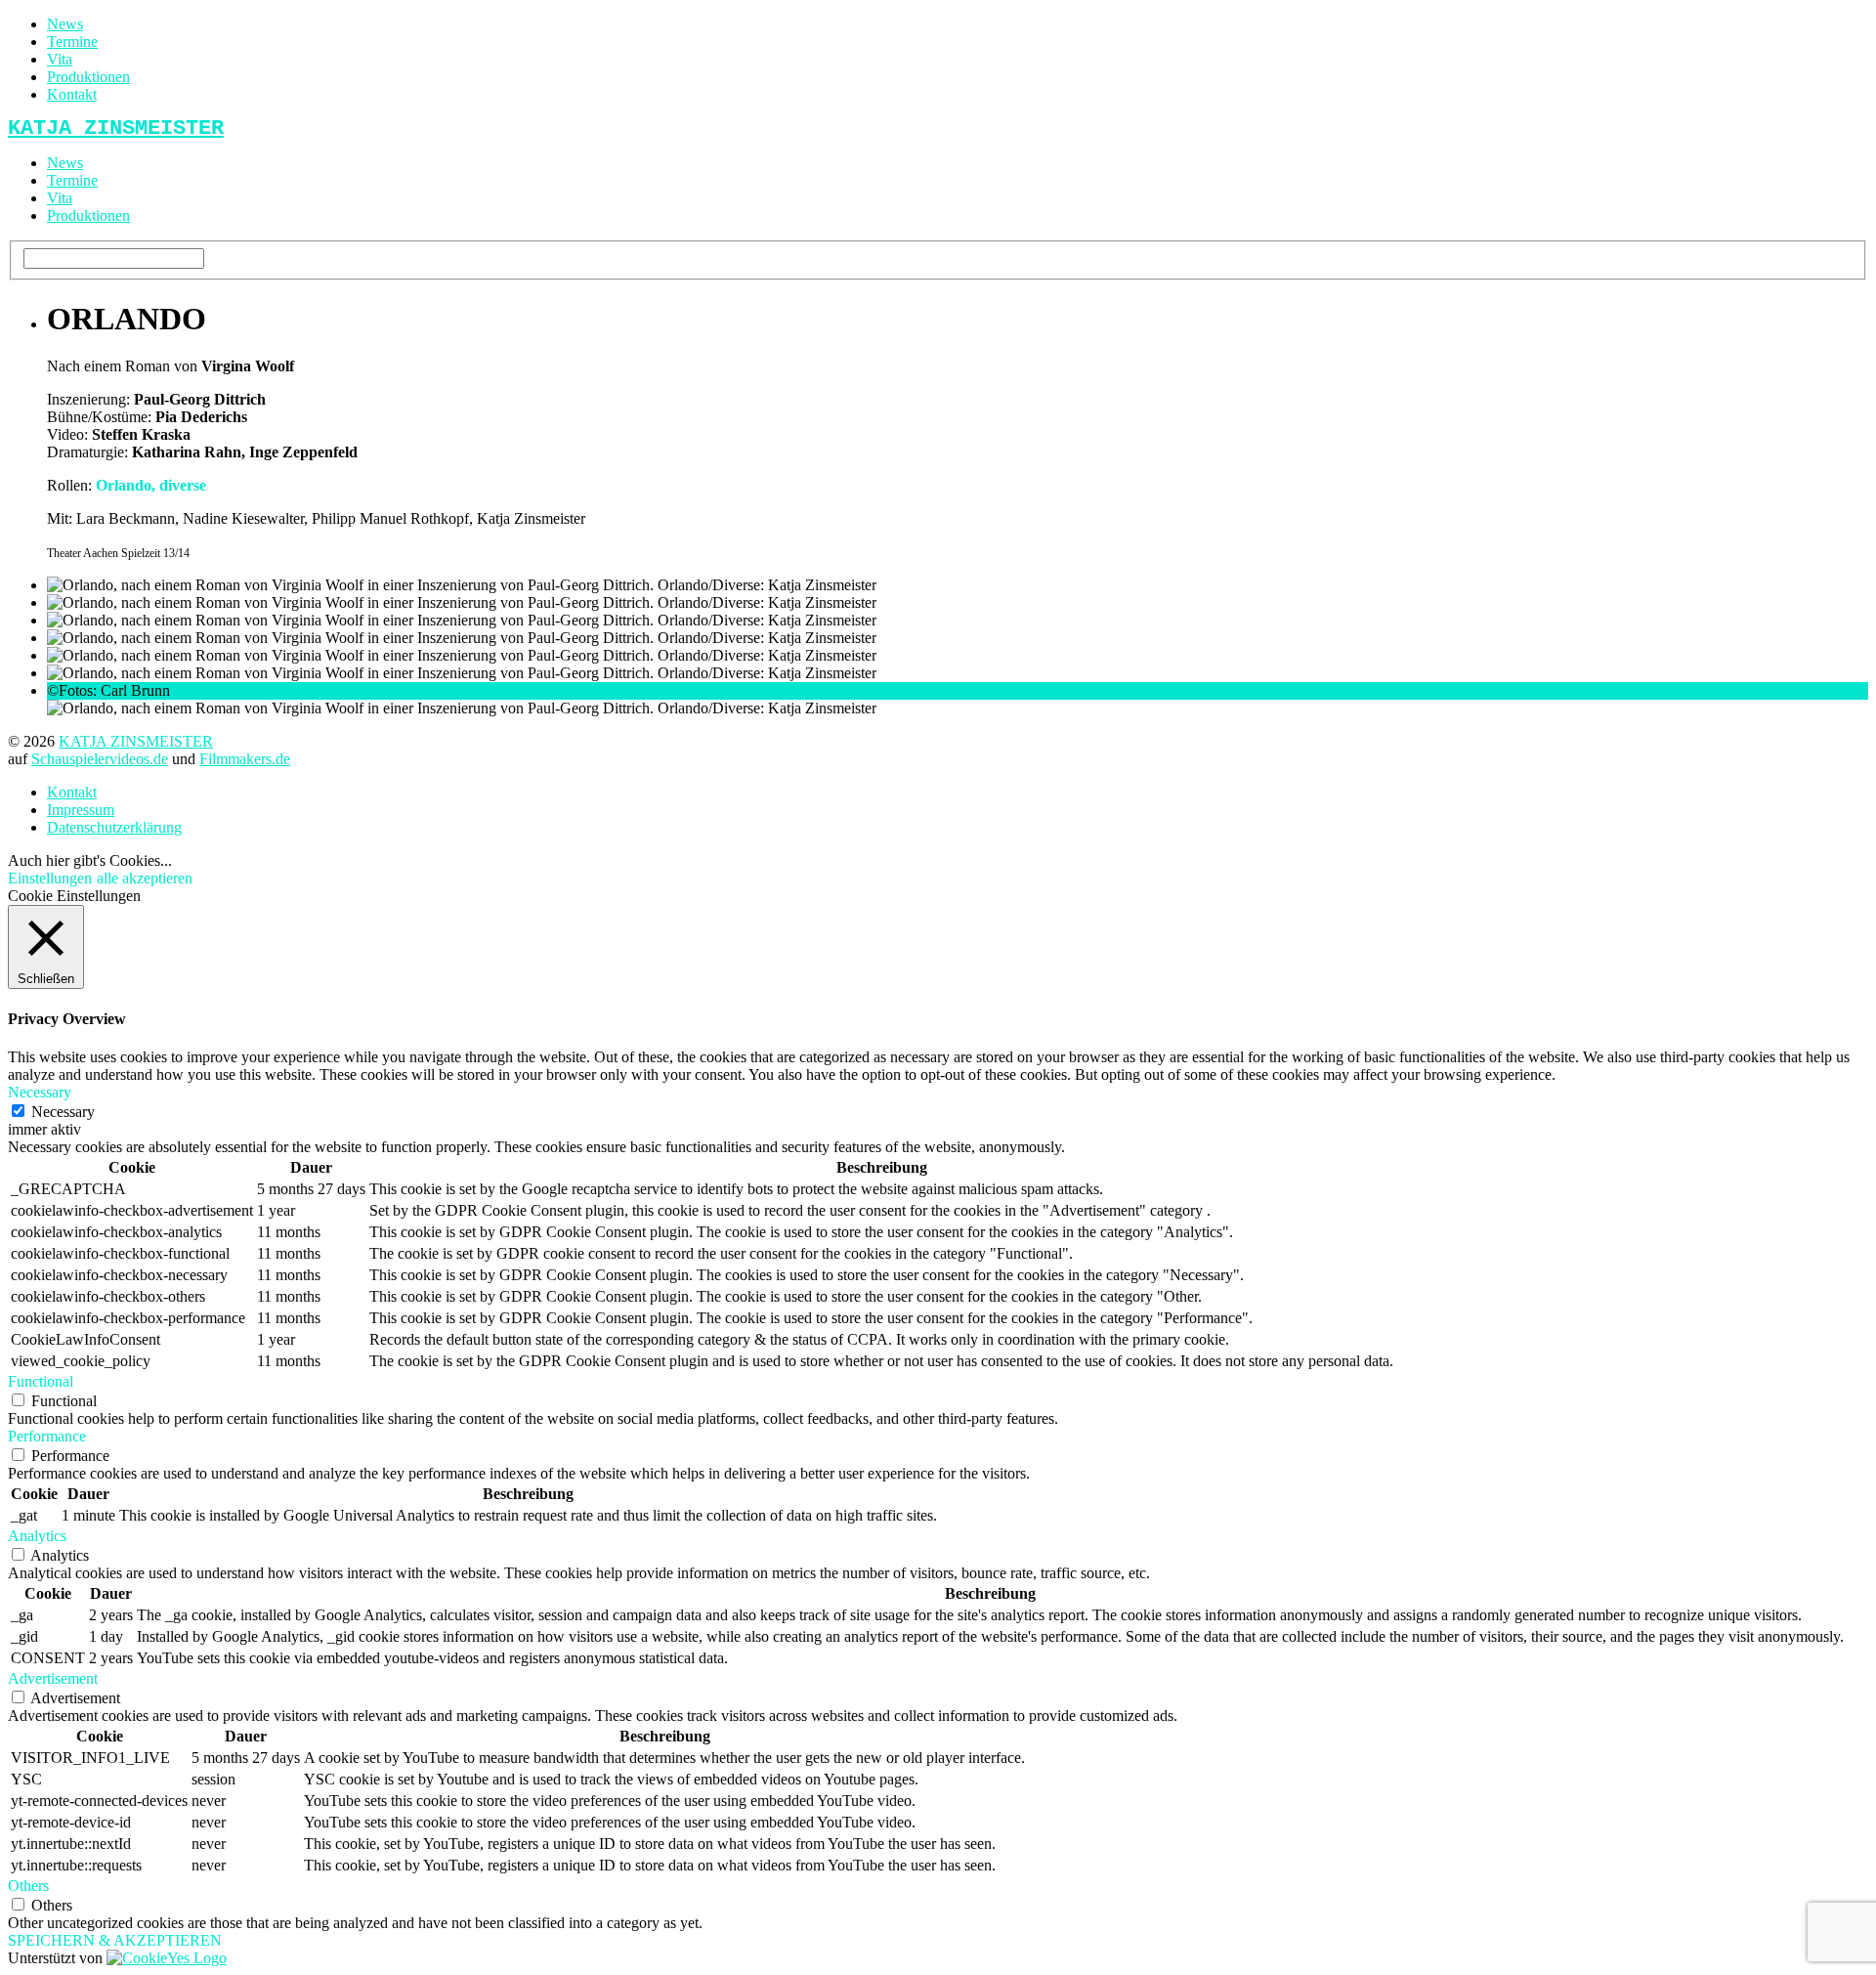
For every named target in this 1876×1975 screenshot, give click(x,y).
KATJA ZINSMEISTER (136, 741)
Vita (60, 59)
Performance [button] (47, 1436)
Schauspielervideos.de (100, 759)
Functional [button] (41, 1381)
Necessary (63, 1112)
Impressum (81, 810)
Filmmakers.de (245, 759)
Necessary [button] (40, 1092)
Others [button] (28, 1886)
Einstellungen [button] (50, 878)
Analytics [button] (37, 1536)
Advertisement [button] (53, 1678)
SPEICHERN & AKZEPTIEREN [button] (115, 1940)
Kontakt (72, 94)
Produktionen (88, 77)
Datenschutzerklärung (114, 827)
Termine (72, 42)
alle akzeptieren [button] (145, 878)
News (65, 24)
